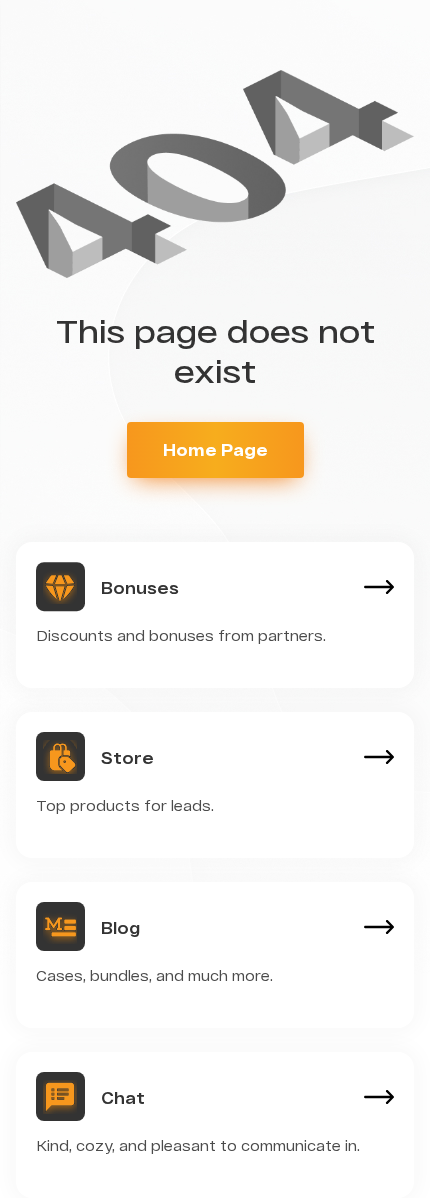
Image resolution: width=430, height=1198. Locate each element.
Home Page (215, 449)
